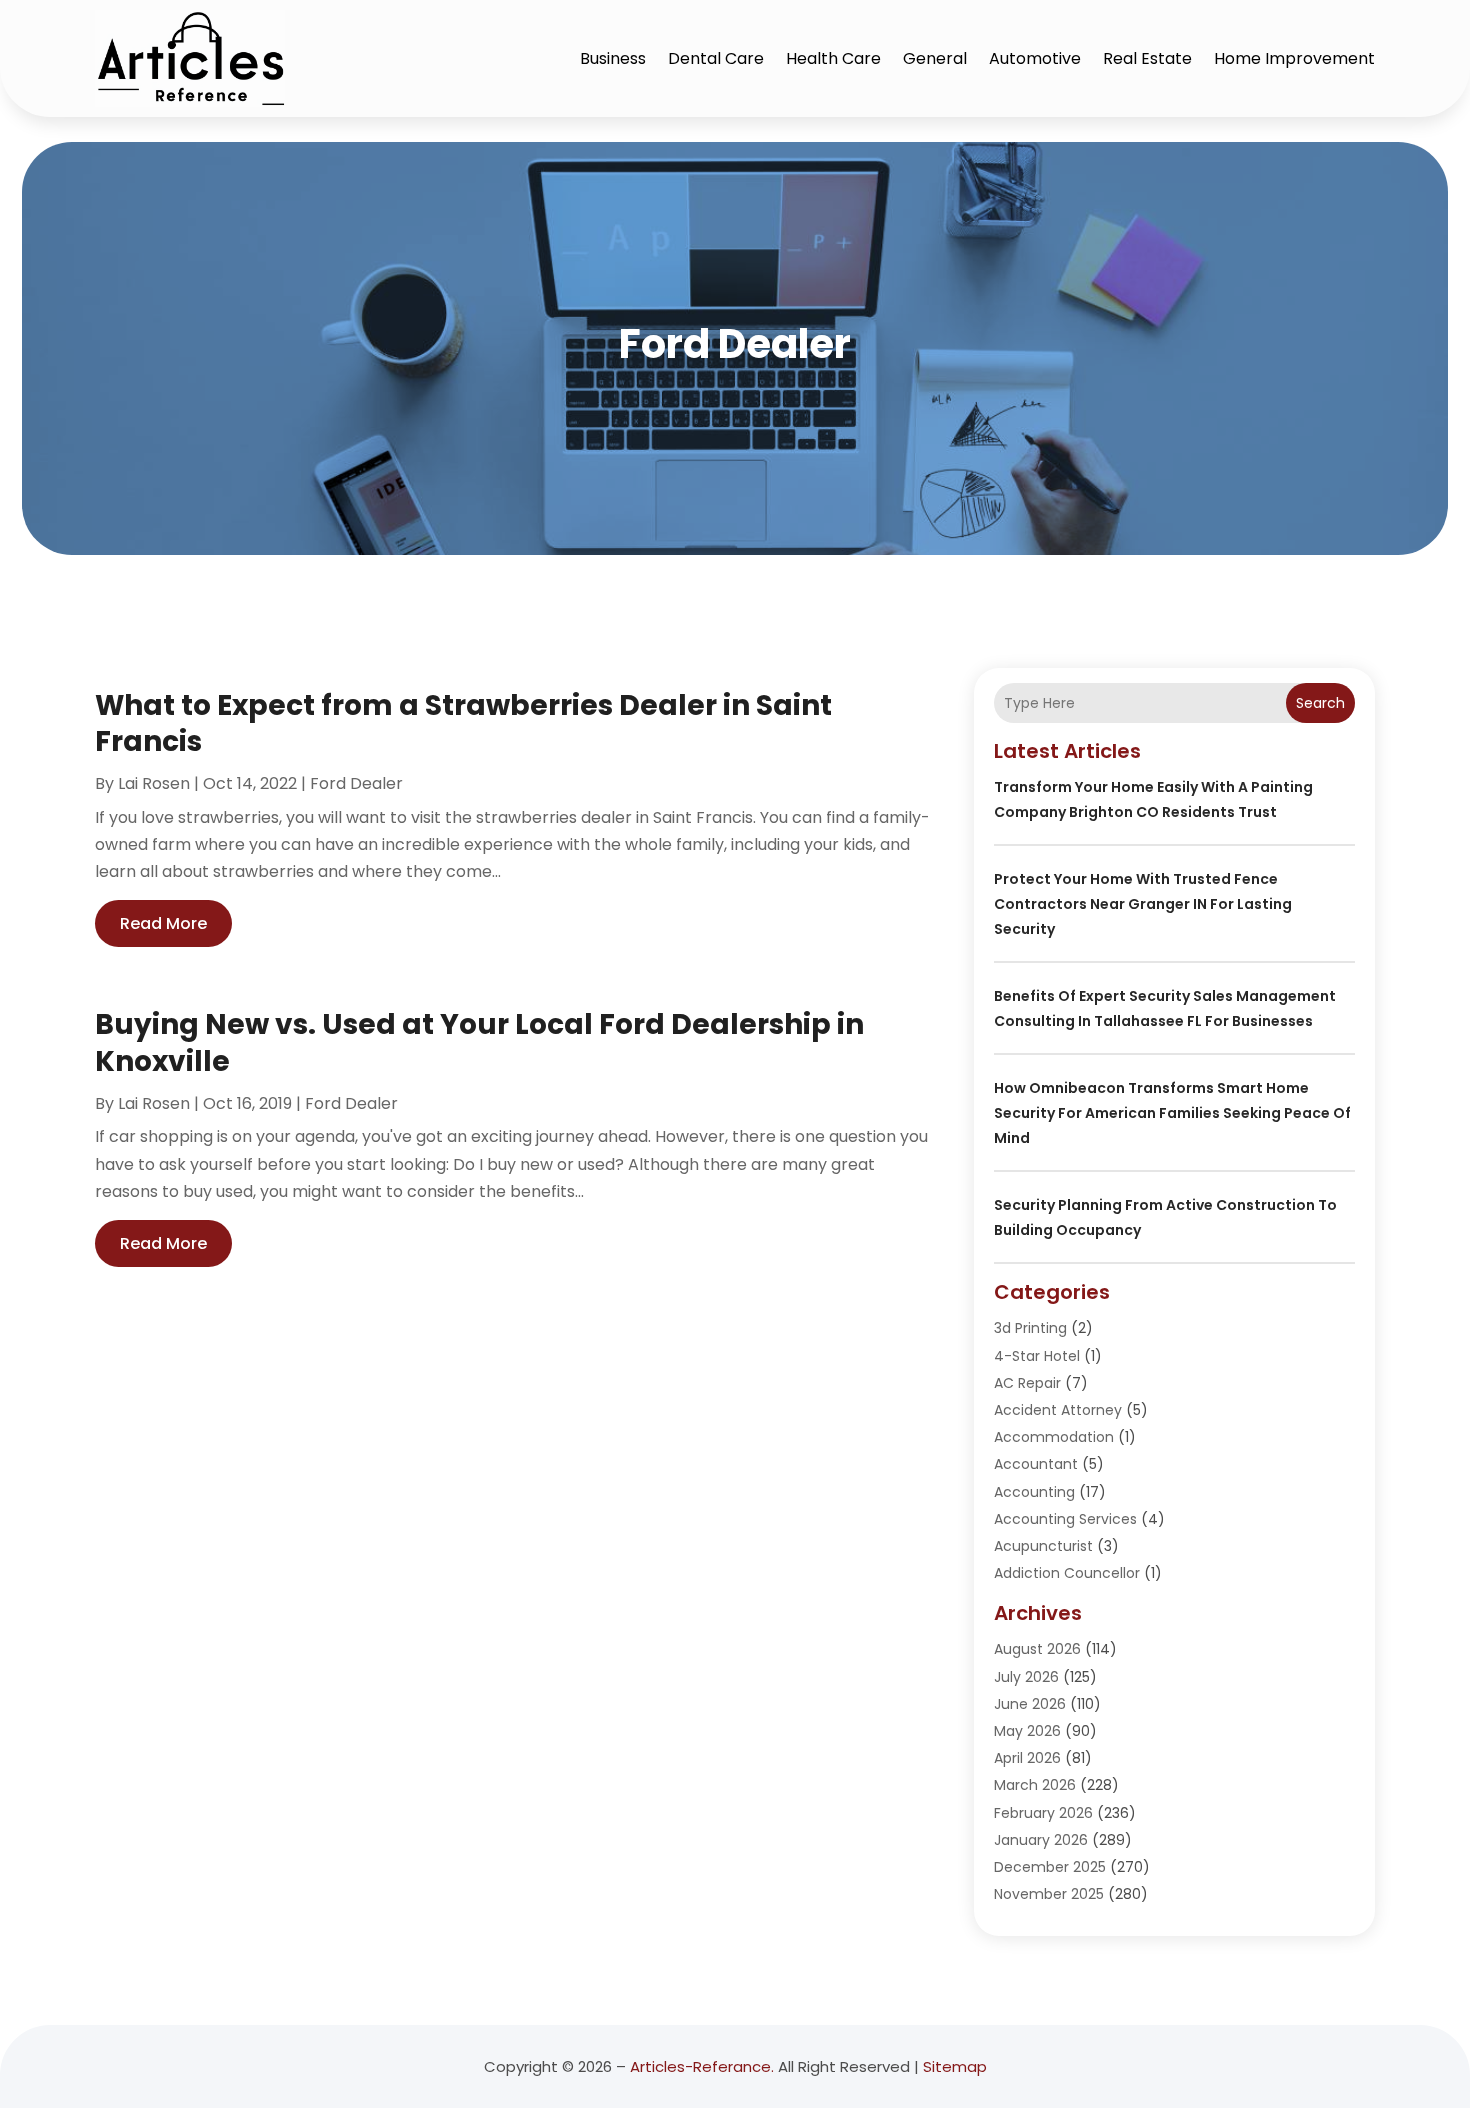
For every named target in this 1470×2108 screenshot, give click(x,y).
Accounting (1034, 1492)
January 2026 (1041, 1840)
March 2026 (1035, 1785)
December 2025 (1050, 1867)
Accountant (1036, 1464)
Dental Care (716, 58)
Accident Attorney (1058, 1410)
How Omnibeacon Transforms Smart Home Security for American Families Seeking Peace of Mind (1172, 1113)
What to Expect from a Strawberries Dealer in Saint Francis (463, 723)
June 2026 (1030, 1704)
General (935, 58)
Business (613, 58)
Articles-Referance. (702, 2066)
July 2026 (1026, 1677)
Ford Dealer (356, 783)
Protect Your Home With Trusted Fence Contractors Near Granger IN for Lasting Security (1143, 904)
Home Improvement (1294, 58)
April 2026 (1027, 1758)
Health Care (833, 58)
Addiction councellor (1067, 1573)
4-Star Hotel (1037, 1356)
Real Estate (1147, 58)
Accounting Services (1065, 1519)
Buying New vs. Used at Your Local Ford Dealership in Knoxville (479, 1042)
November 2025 (1049, 1894)
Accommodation (1054, 1437)
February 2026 (1043, 1813)
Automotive (1035, 58)
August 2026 (1037, 1649)
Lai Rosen (154, 783)
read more (163, 923)
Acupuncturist (1043, 1546)
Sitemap (955, 2066)
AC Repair (1027, 1383)
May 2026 (1027, 1731)
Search (1320, 703)
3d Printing (1030, 1328)
